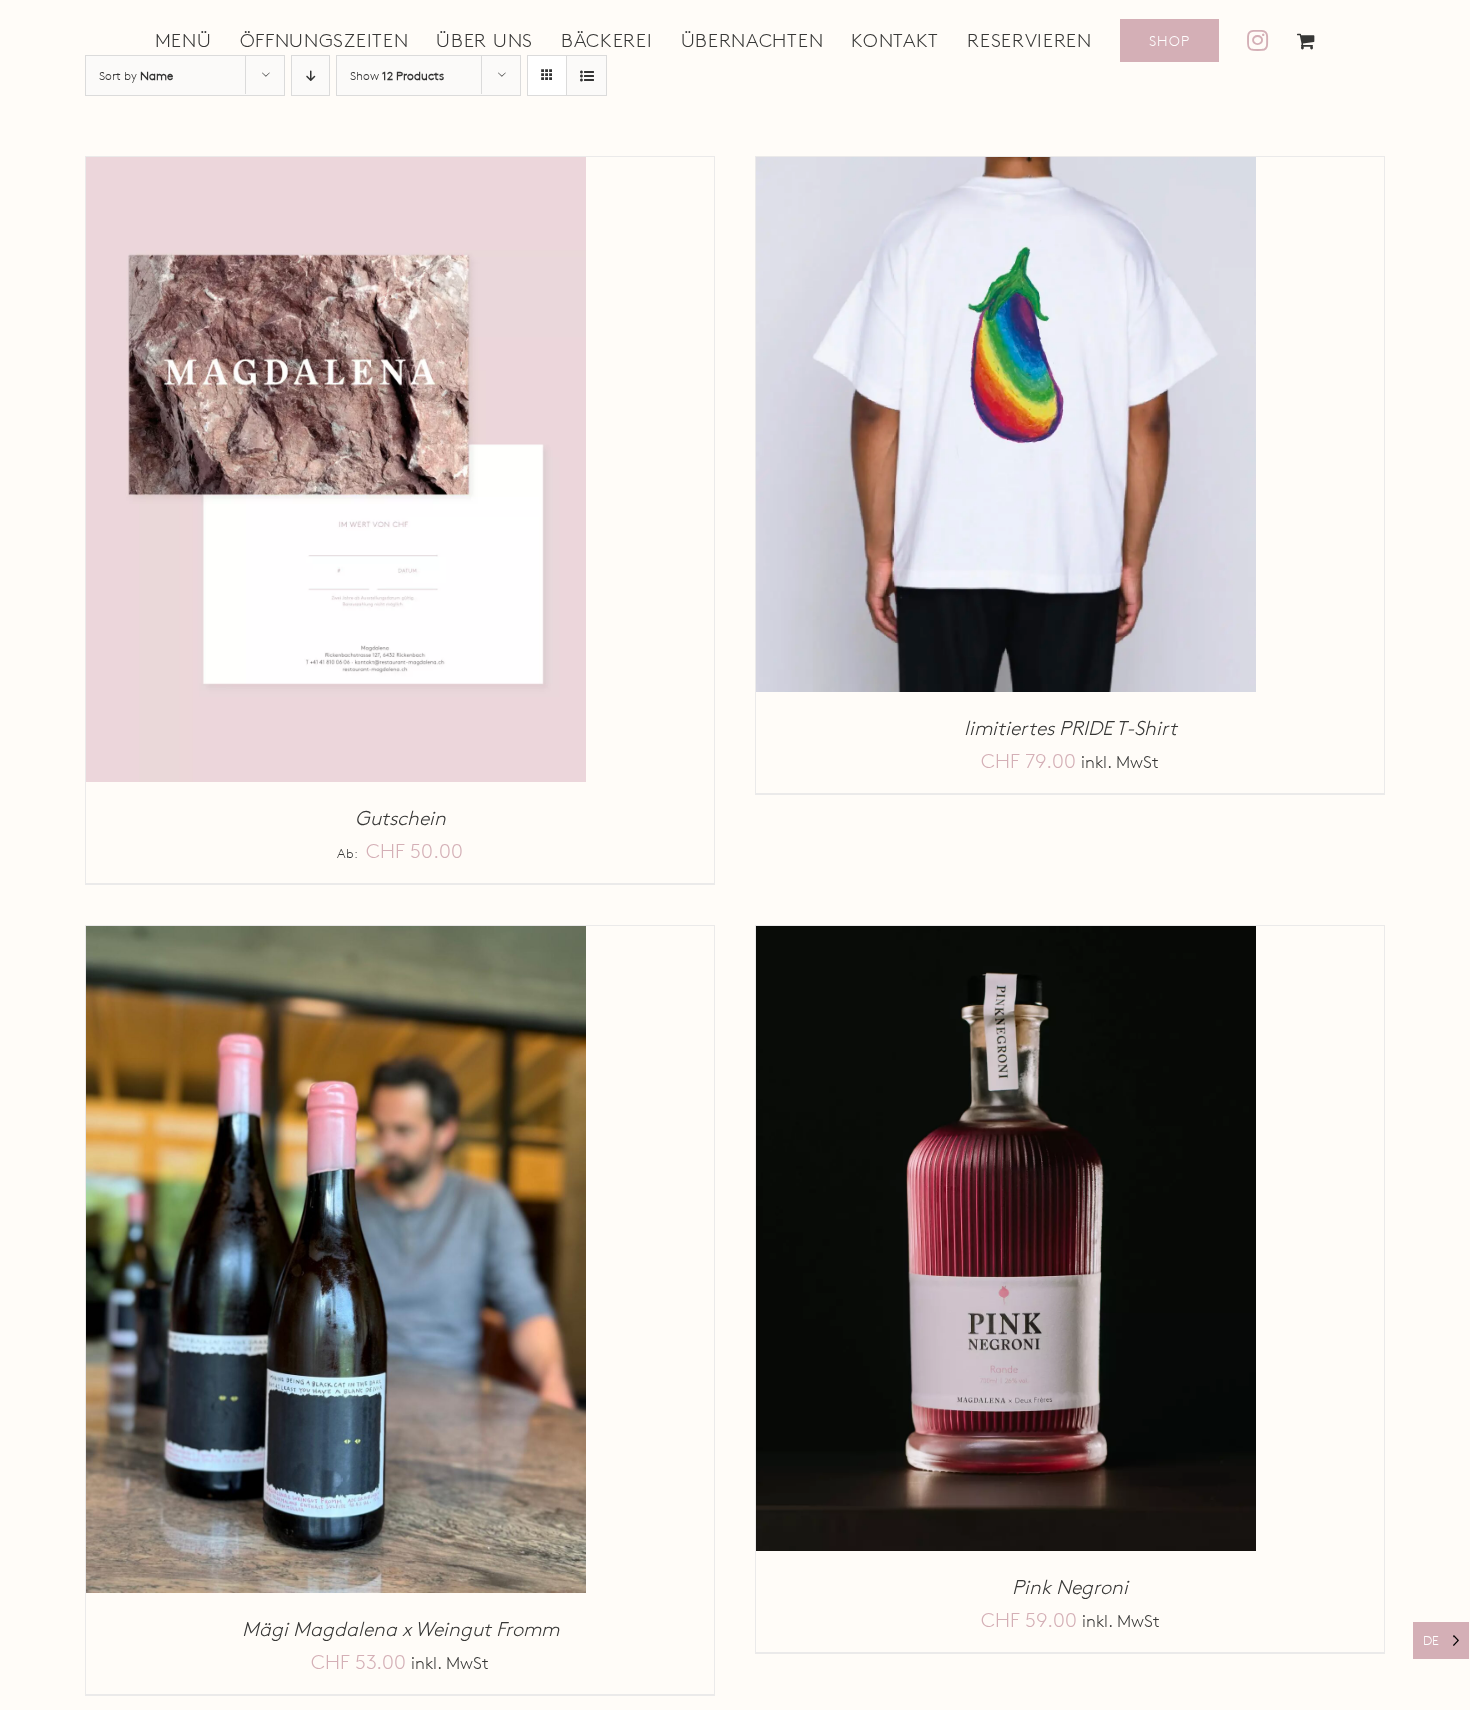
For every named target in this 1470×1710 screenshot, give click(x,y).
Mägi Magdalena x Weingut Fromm (400, 1629)
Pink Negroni (1070, 1587)
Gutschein (400, 818)
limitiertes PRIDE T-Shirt (1070, 728)
